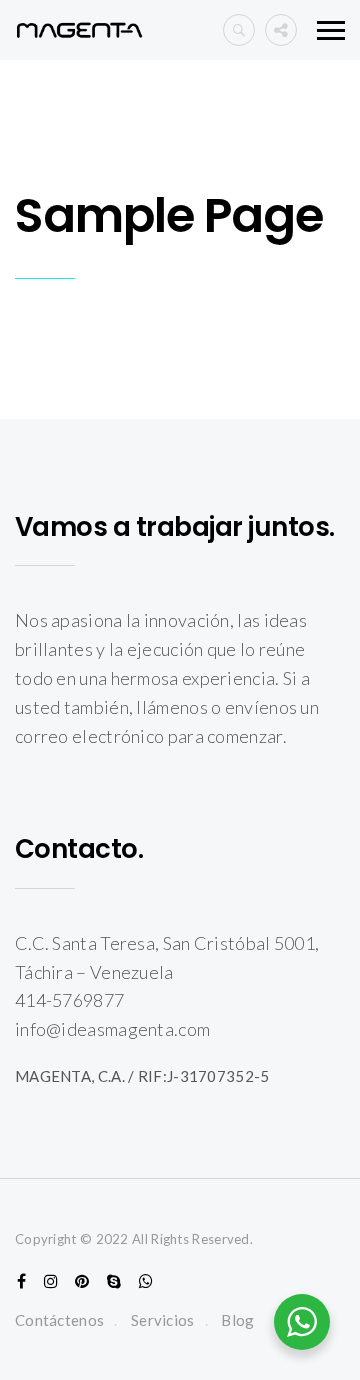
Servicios (163, 1320)
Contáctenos (59, 1320)
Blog (237, 1320)
